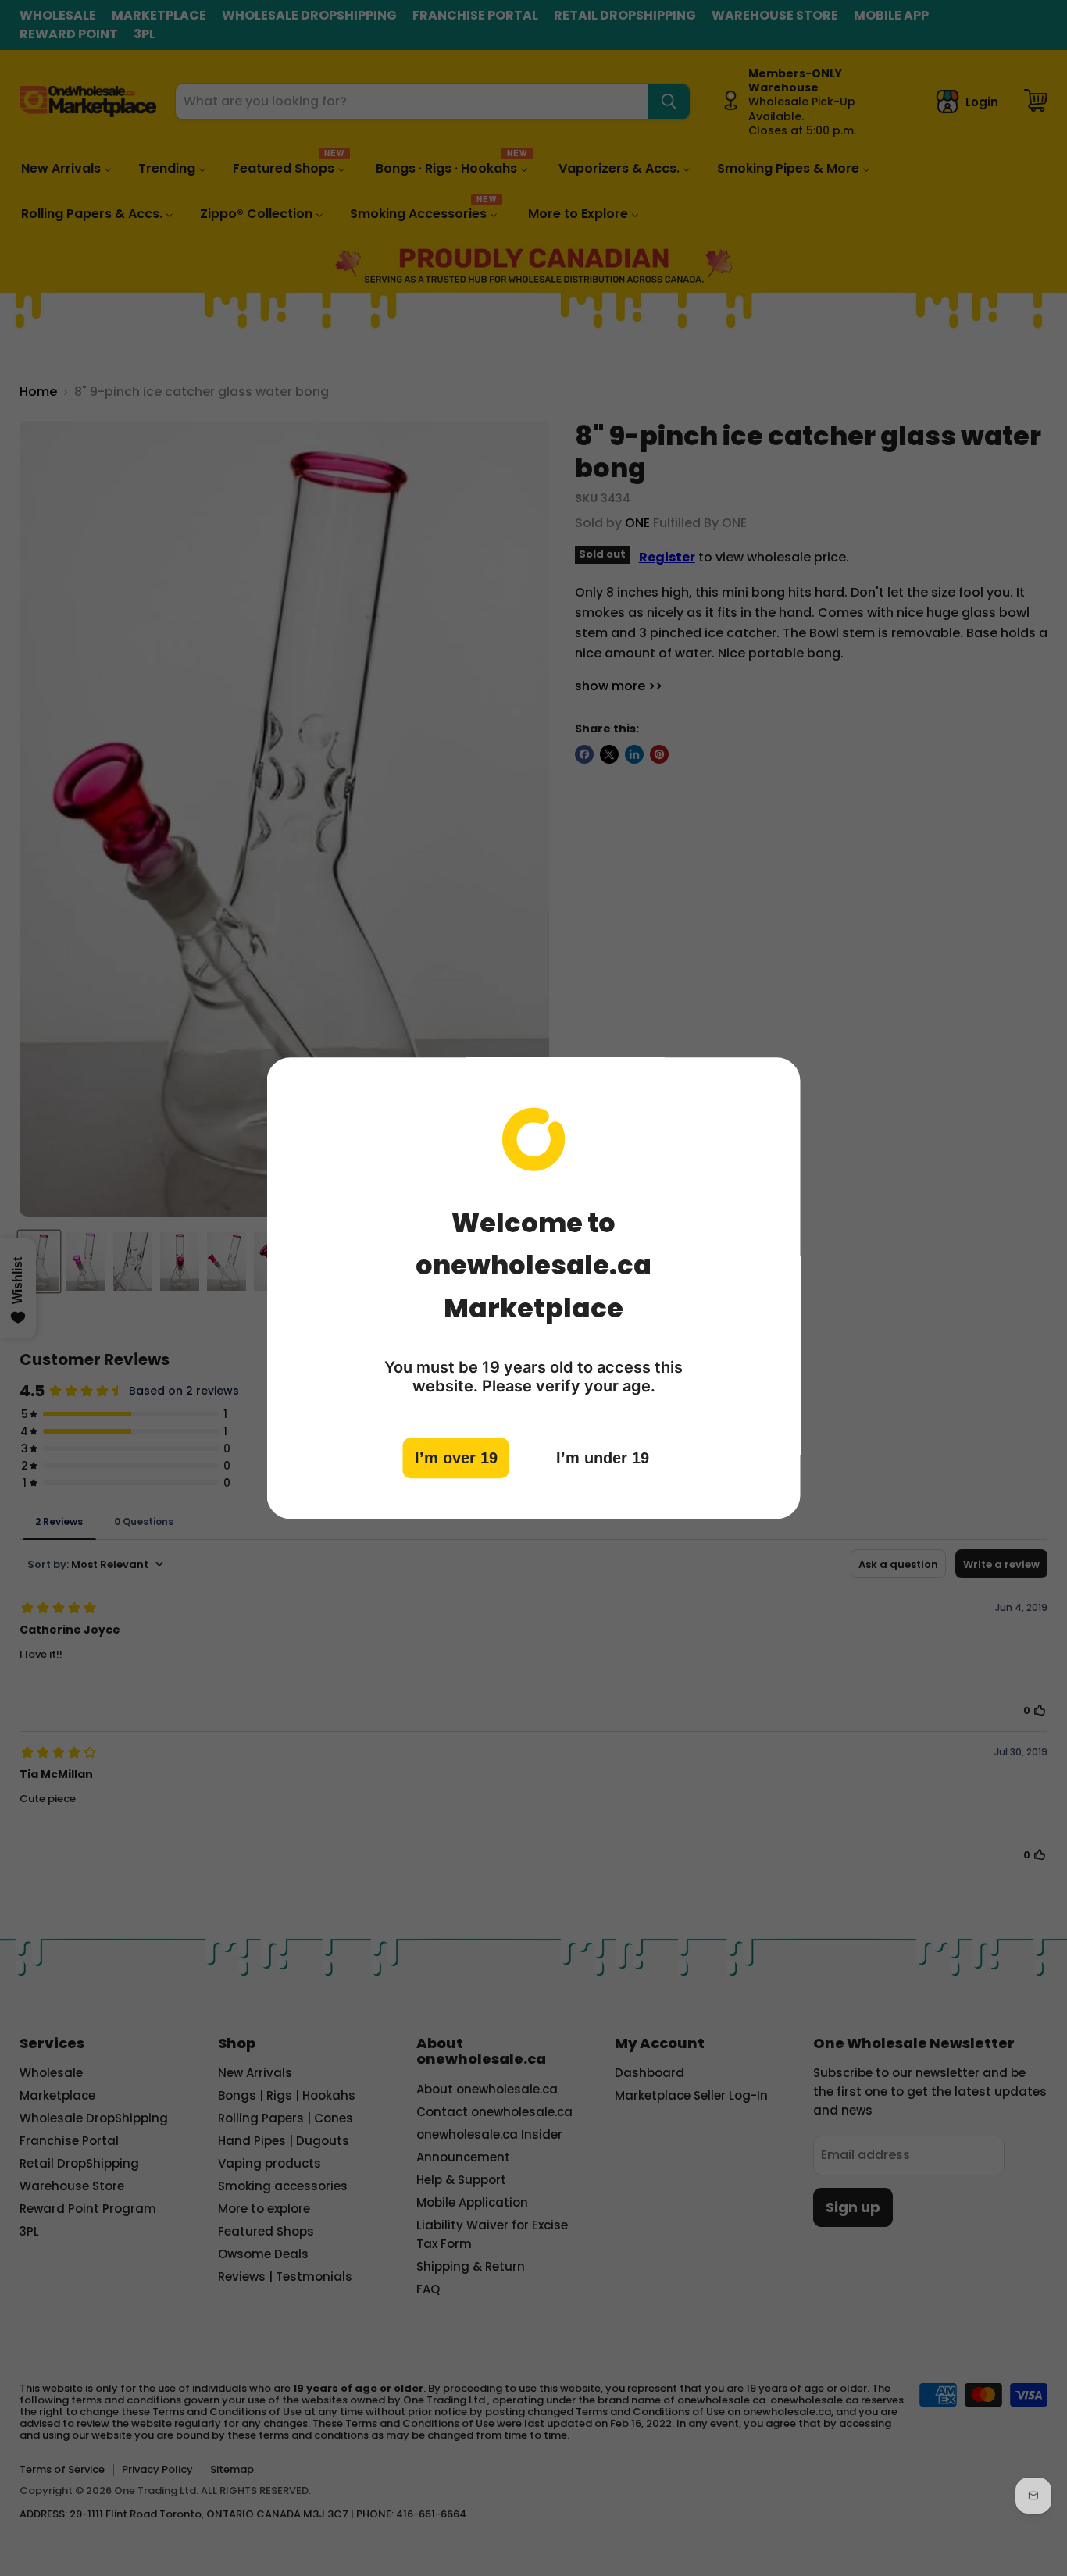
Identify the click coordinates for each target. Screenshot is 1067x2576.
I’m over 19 (456, 1457)
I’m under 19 (603, 1457)
